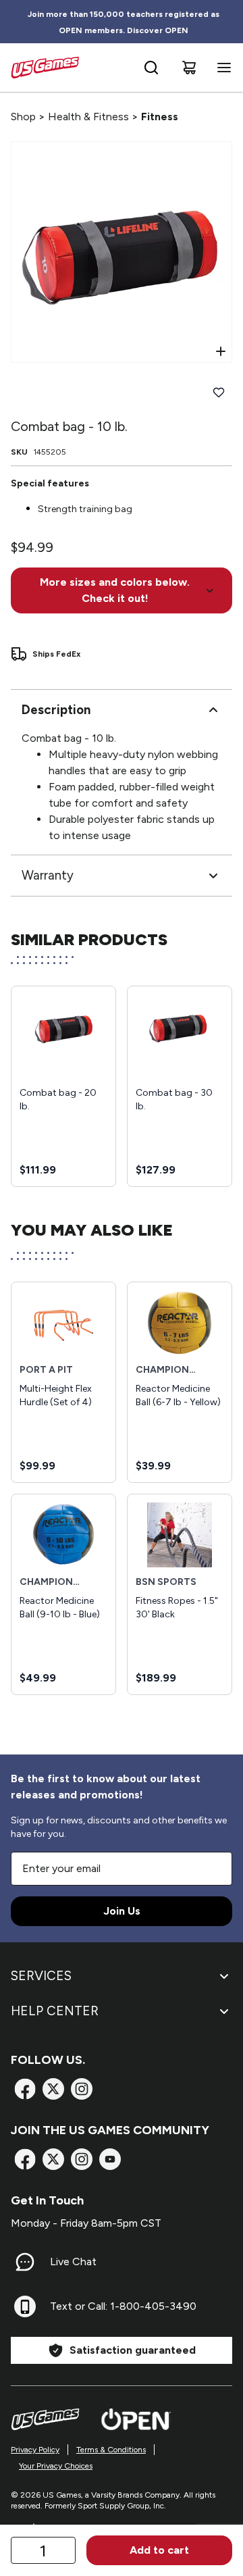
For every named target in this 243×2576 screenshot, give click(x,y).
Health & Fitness (88, 117)
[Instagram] (82, 2089)
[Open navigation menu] (221, 68)
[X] (53, 2089)
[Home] (45, 68)
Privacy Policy (35, 2450)
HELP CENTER (55, 2011)
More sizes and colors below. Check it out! (115, 590)
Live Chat (73, 2262)
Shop (23, 117)
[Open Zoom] (221, 351)
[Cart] (189, 68)
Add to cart (159, 2550)
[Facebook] (25, 2089)
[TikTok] (110, 2159)
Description (56, 710)
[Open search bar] (151, 68)
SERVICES (41, 1976)
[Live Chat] (25, 2262)
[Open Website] (136, 2419)
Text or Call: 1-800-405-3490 (123, 2306)
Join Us (122, 1911)
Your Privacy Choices (56, 2466)
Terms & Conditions (111, 2450)
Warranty (48, 875)
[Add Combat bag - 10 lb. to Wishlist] (219, 393)
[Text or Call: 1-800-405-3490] (25, 2306)
